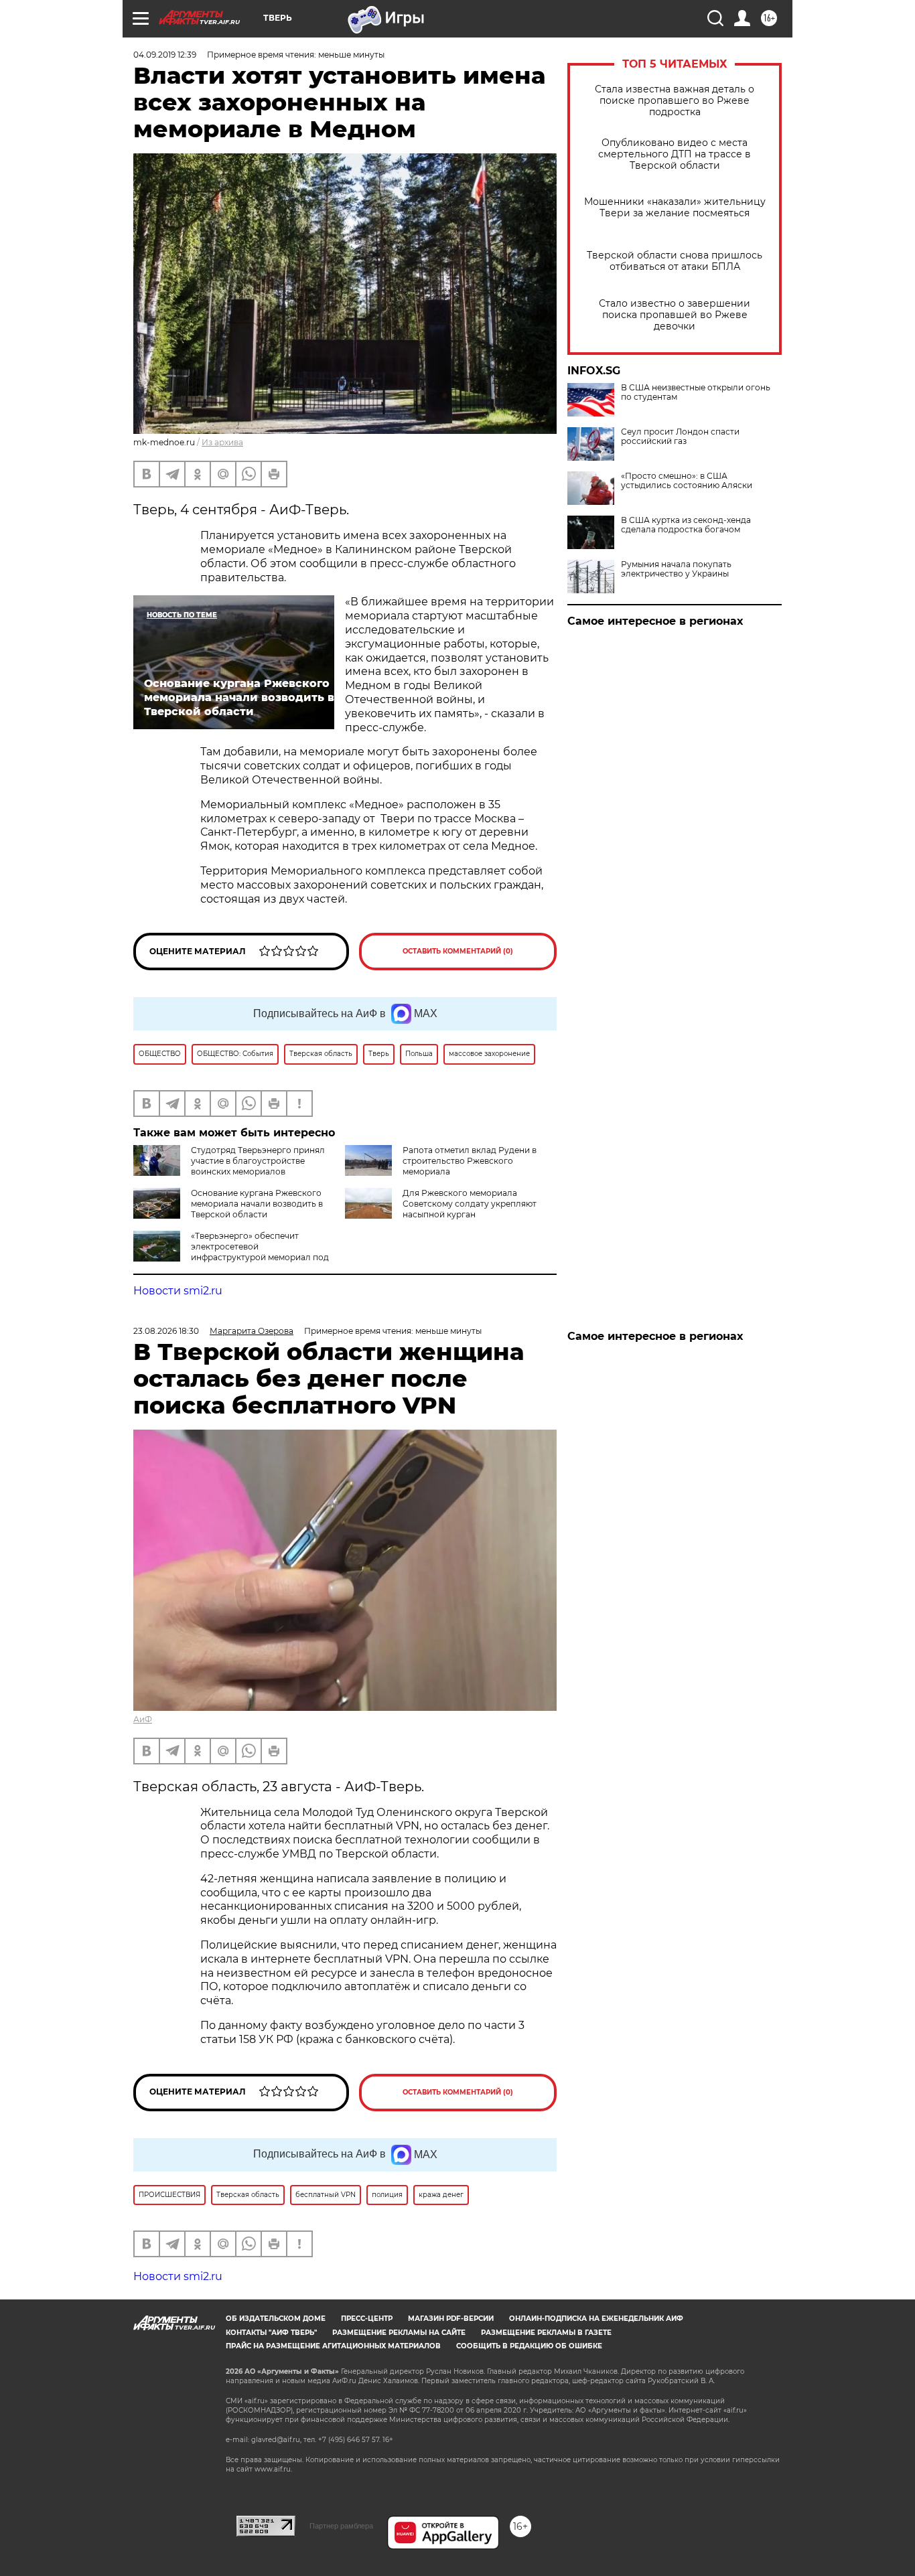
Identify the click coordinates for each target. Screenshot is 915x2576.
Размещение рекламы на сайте (399, 2333)
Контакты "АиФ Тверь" (271, 2333)
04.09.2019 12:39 (165, 55)
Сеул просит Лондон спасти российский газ (680, 437)
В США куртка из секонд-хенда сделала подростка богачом (686, 525)
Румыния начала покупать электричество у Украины (676, 569)
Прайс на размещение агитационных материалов (333, 2346)
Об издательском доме (276, 2319)
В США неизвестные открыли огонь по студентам (696, 392)
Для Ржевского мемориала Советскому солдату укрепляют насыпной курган (470, 1204)
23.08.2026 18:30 (166, 1331)
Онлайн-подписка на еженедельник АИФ (596, 2319)
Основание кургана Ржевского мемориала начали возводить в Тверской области (257, 1204)
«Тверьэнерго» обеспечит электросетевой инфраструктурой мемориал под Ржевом (231, 1252)
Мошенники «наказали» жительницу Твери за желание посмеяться (675, 208)
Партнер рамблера (341, 2526)
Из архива (222, 442)
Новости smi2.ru (178, 1291)
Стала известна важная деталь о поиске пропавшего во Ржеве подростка (675, 101)
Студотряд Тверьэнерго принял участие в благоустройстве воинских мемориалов (258, 1161)
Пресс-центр (367, 2319)
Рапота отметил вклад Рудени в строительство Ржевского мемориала (470, 1161)
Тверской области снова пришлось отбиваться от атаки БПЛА (675, 261)
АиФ (143, 1719)
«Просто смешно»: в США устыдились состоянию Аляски (687, 481)
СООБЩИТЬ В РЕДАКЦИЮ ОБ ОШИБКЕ (529, 2346)
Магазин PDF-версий (451, 2319)
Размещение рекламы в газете (546, 2333)
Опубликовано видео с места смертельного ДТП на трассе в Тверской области (675, 154)
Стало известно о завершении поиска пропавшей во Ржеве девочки (675, 315)
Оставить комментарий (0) (458, 951)
